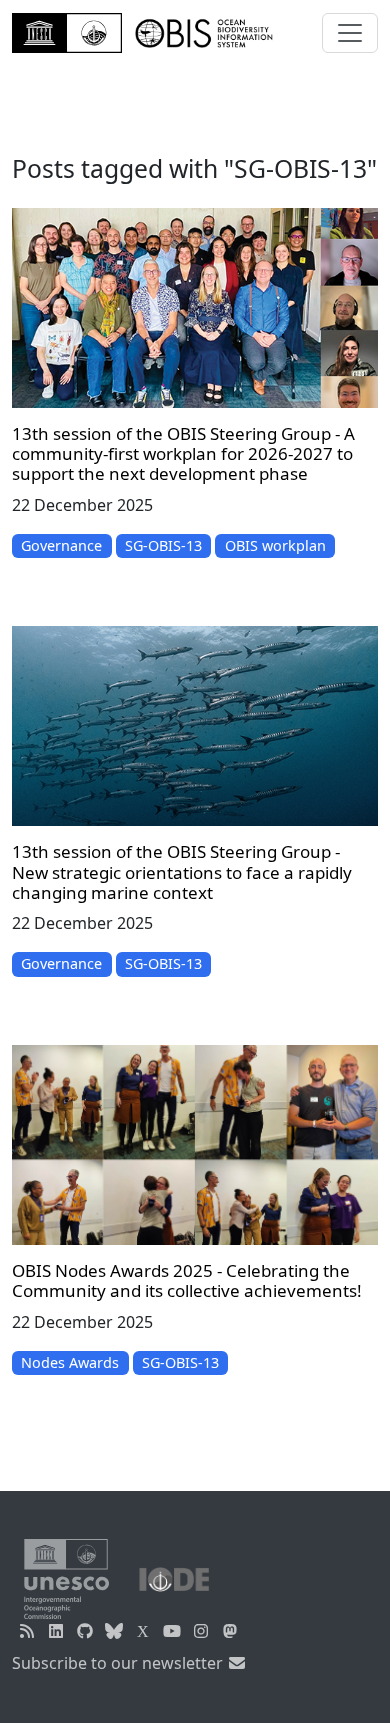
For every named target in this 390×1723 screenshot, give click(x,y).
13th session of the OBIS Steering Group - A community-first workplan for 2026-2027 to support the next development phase (183, 454)
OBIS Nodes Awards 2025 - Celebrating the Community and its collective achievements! (187, 1280)
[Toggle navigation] (350, 33)
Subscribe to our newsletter (119, 1663)
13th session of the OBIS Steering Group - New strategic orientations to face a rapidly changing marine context (182, 872)
